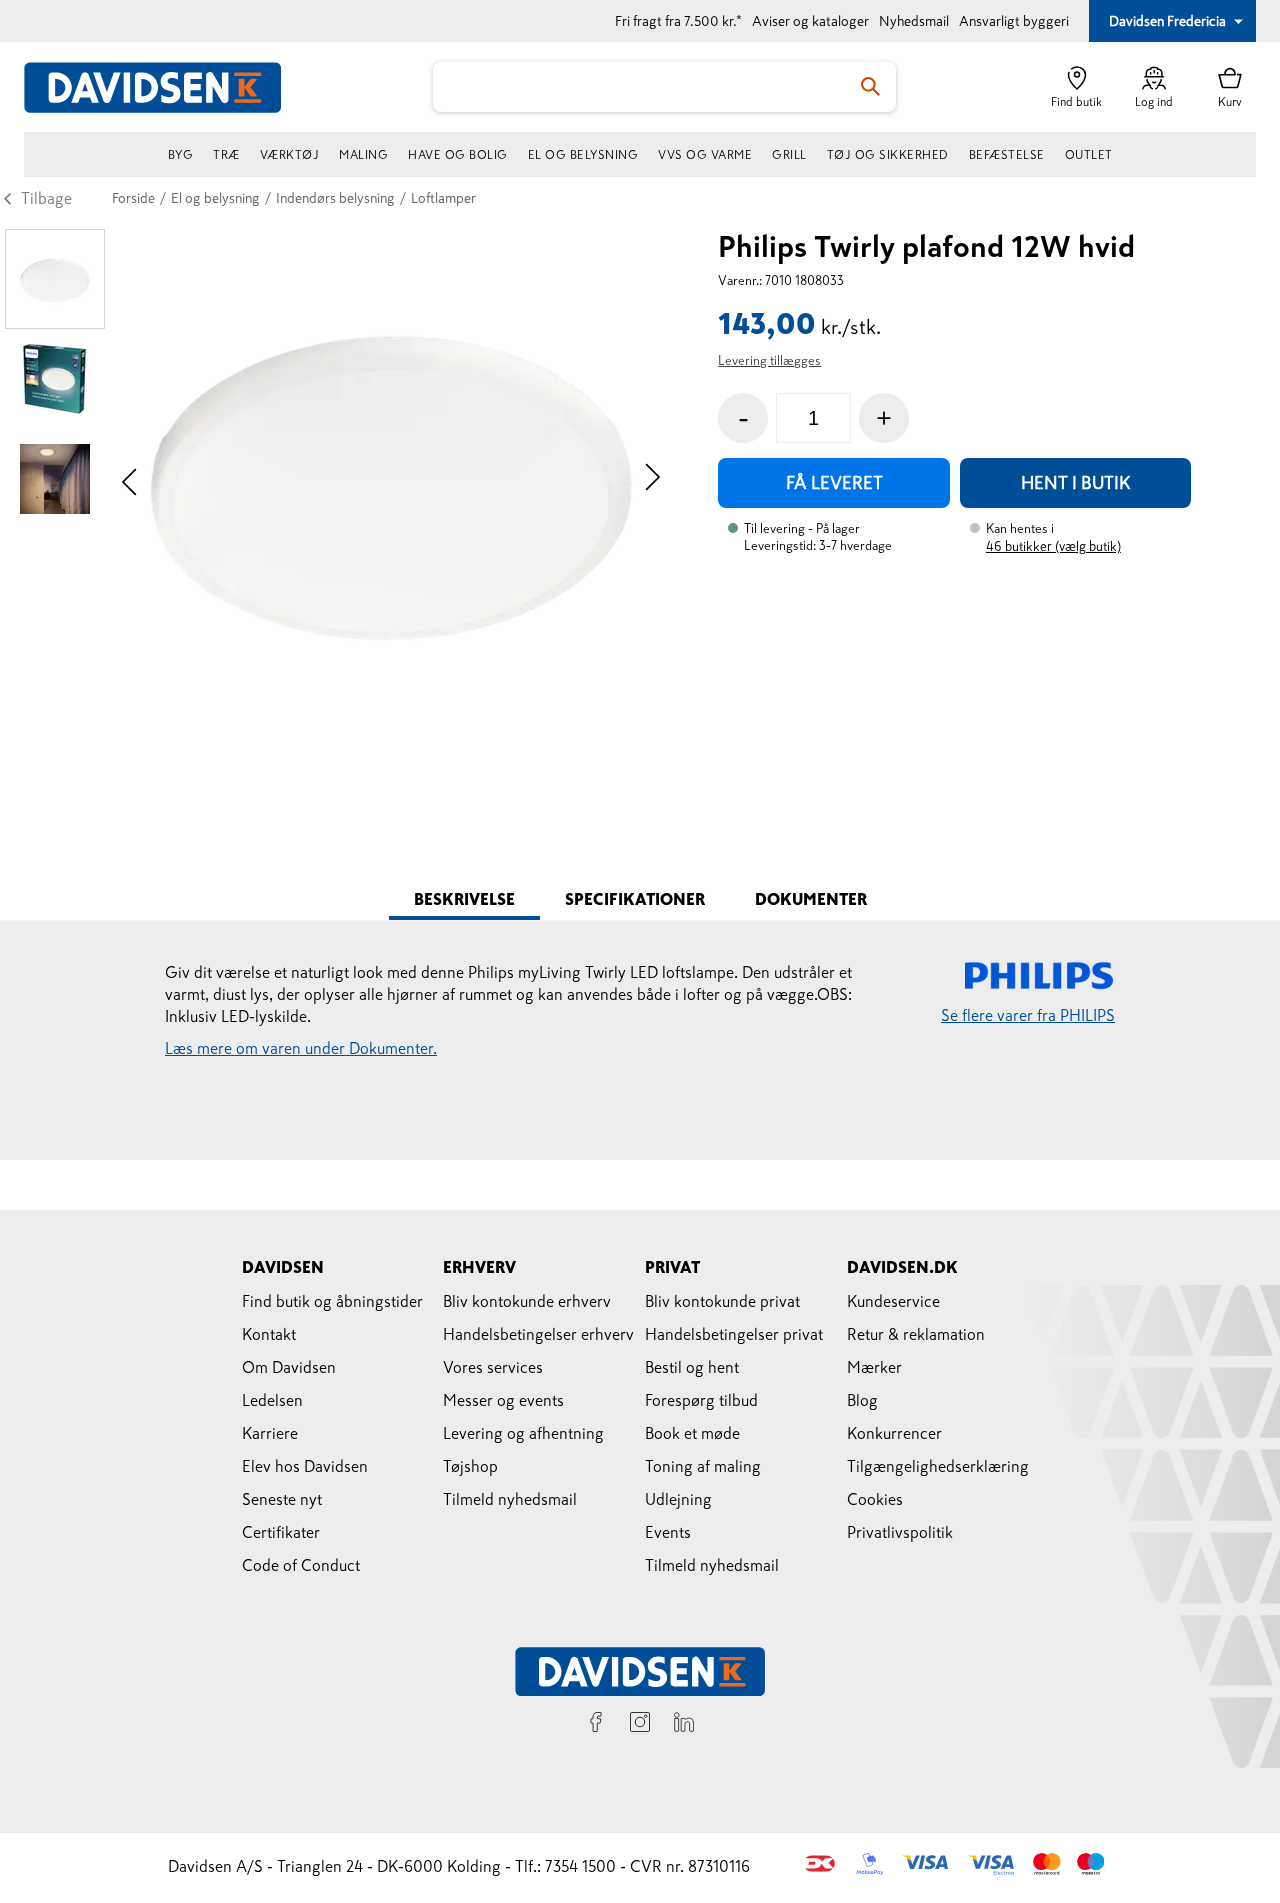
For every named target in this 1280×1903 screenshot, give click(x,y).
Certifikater (281, 1532)
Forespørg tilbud (701, 1400)
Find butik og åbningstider (332, 1301)
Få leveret (834, 483)
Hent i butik (1076, 483)
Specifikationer (635, 899)
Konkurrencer (894, 1433)
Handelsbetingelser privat (734, 1334)
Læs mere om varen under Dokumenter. (301, 1048)
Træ (226, 155)
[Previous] (129, 479)
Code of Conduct (301, 1565)
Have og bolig (458, 155)
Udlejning (678, 1499)
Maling (363, 155)
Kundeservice (893, 1301)
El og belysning (583, 155)
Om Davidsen (289, 1367)
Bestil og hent (692, 1367)
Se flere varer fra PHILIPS (1028, 1015)
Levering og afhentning (523, 1433)
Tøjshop (470, 1466)
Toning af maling (703, 1466)
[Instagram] (640, 1725)
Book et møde (692, 1433)
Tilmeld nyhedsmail (510, 1499)
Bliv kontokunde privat (722, 1301)
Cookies (875, 1499)
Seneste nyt (282, 1499)
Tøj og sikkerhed (888, 155)
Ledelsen (272, 1400)
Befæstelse (1007, 155)
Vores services (493, 1367)
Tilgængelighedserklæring (938, 1466)
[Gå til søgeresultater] (871, 87)
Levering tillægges (769, 360)
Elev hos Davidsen (305, 1466)
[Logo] (164, 87)
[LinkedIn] (684, 1725)
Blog (862, 1400)
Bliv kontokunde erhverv (527, 1301)
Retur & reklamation (916, 1334)
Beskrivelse (464, 899)
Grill (789, 155)
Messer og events (503, 1400)
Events (668, 1532)
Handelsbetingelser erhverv (538, 1334)
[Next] (652, 479)
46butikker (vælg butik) (1053, 546)
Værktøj (290, 155)
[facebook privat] (596, 1725)
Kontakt (269, 1334)
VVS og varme (705, 155)
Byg (181, 155)
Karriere (270, 1433)
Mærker (874, 1367)
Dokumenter (811, 899)
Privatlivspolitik (900, 1532)
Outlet (1089, 155)
